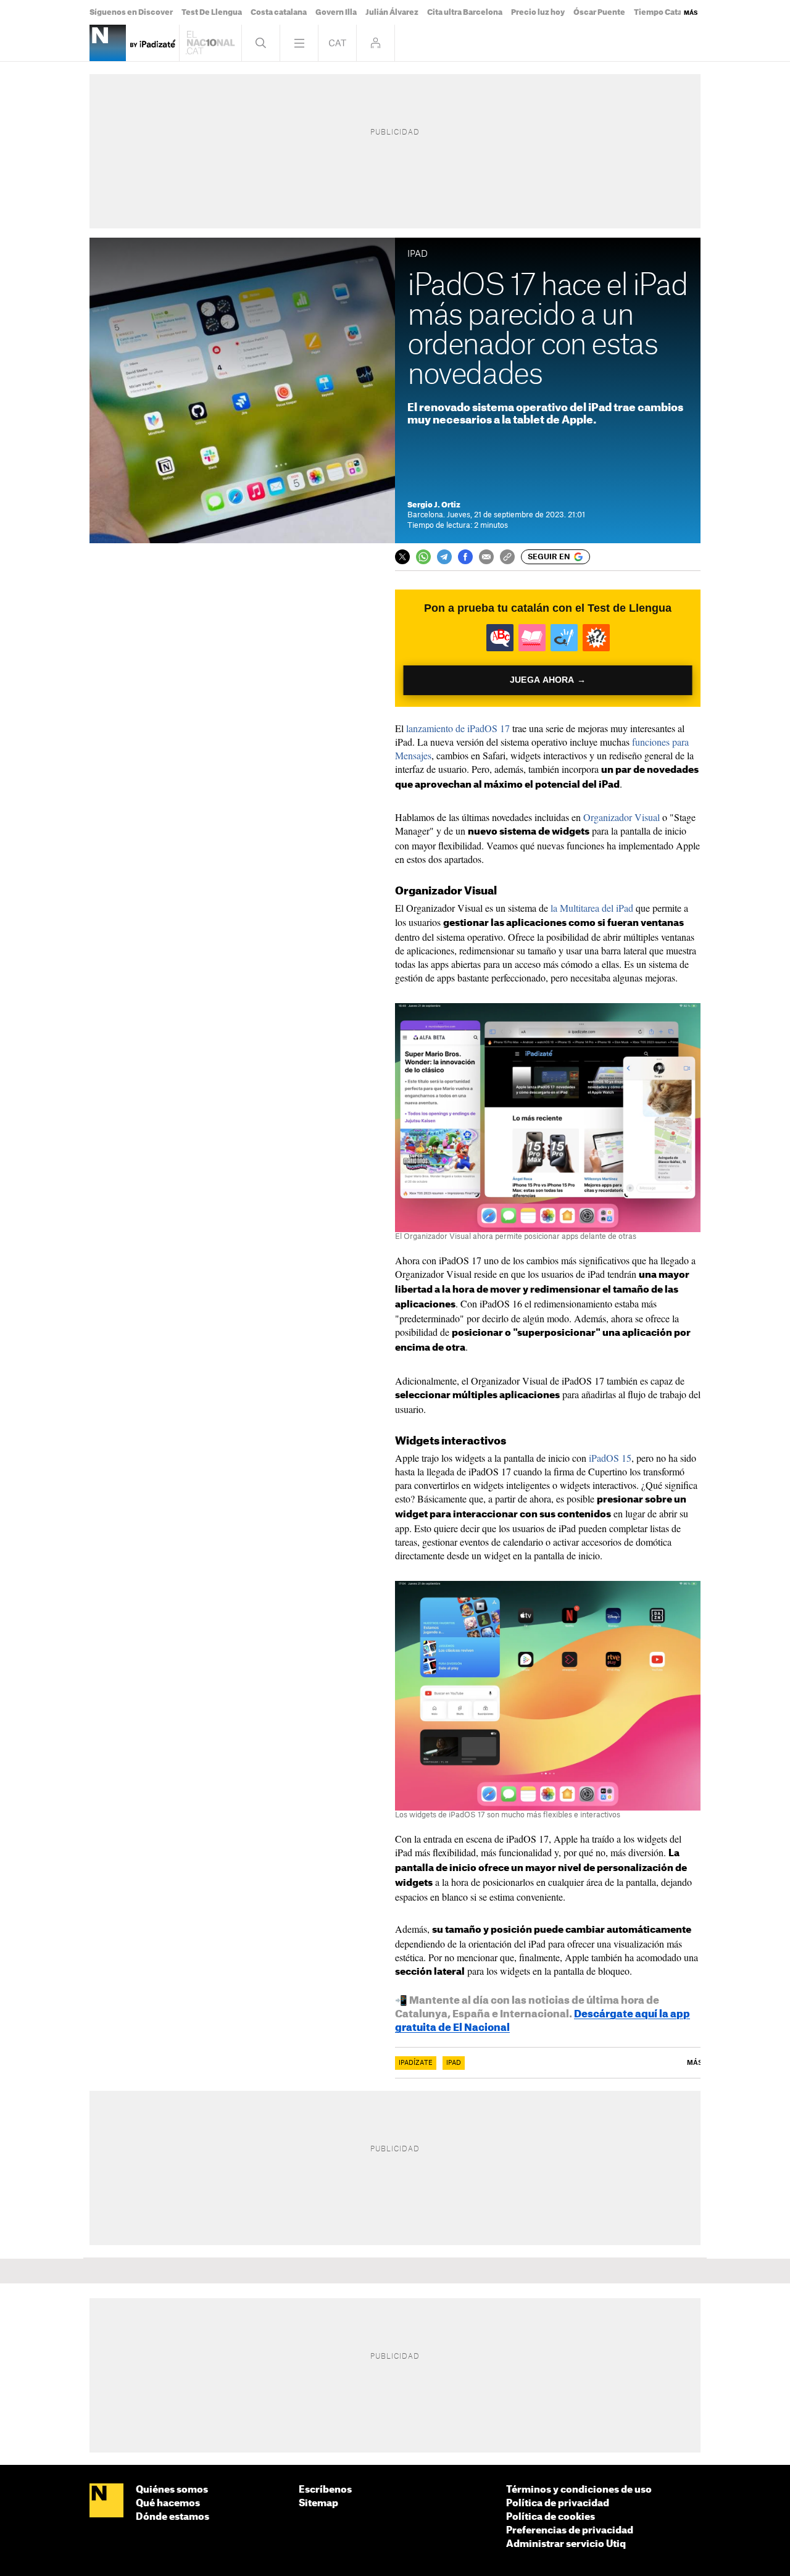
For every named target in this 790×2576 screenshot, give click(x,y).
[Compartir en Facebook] (465, 557)
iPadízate (416, 2063)
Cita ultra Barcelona (465, 12)
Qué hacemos (168, 2503)
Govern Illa (336, 12)
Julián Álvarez (392, 12)
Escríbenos (325, 2490)
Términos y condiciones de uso (579, 2490)
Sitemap (318, 2503)
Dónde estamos (173, 2517)
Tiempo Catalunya (668, 12)
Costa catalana (279, 12)
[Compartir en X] (402, 557)
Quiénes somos (172, 2490)
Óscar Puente (599, 12)
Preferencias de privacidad (570, 2531)
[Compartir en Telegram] (444, 557)
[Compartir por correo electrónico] (486, 557)
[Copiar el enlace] (507, 557)
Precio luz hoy (538, 12)
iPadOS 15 (610, 1458)
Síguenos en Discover (131, 12)
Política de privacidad (558, 2503)
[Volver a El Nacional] (210, 43)
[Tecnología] (108, 43)
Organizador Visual (622, 817)
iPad (454, 2063)
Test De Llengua (212, 12)
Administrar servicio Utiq (566, 2544)
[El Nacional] (106, 2501)
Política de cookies (551, 2517)
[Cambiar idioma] (337, 43)
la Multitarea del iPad (592, 908)
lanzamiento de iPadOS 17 (458, 728)
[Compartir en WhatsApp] (423, 557)
